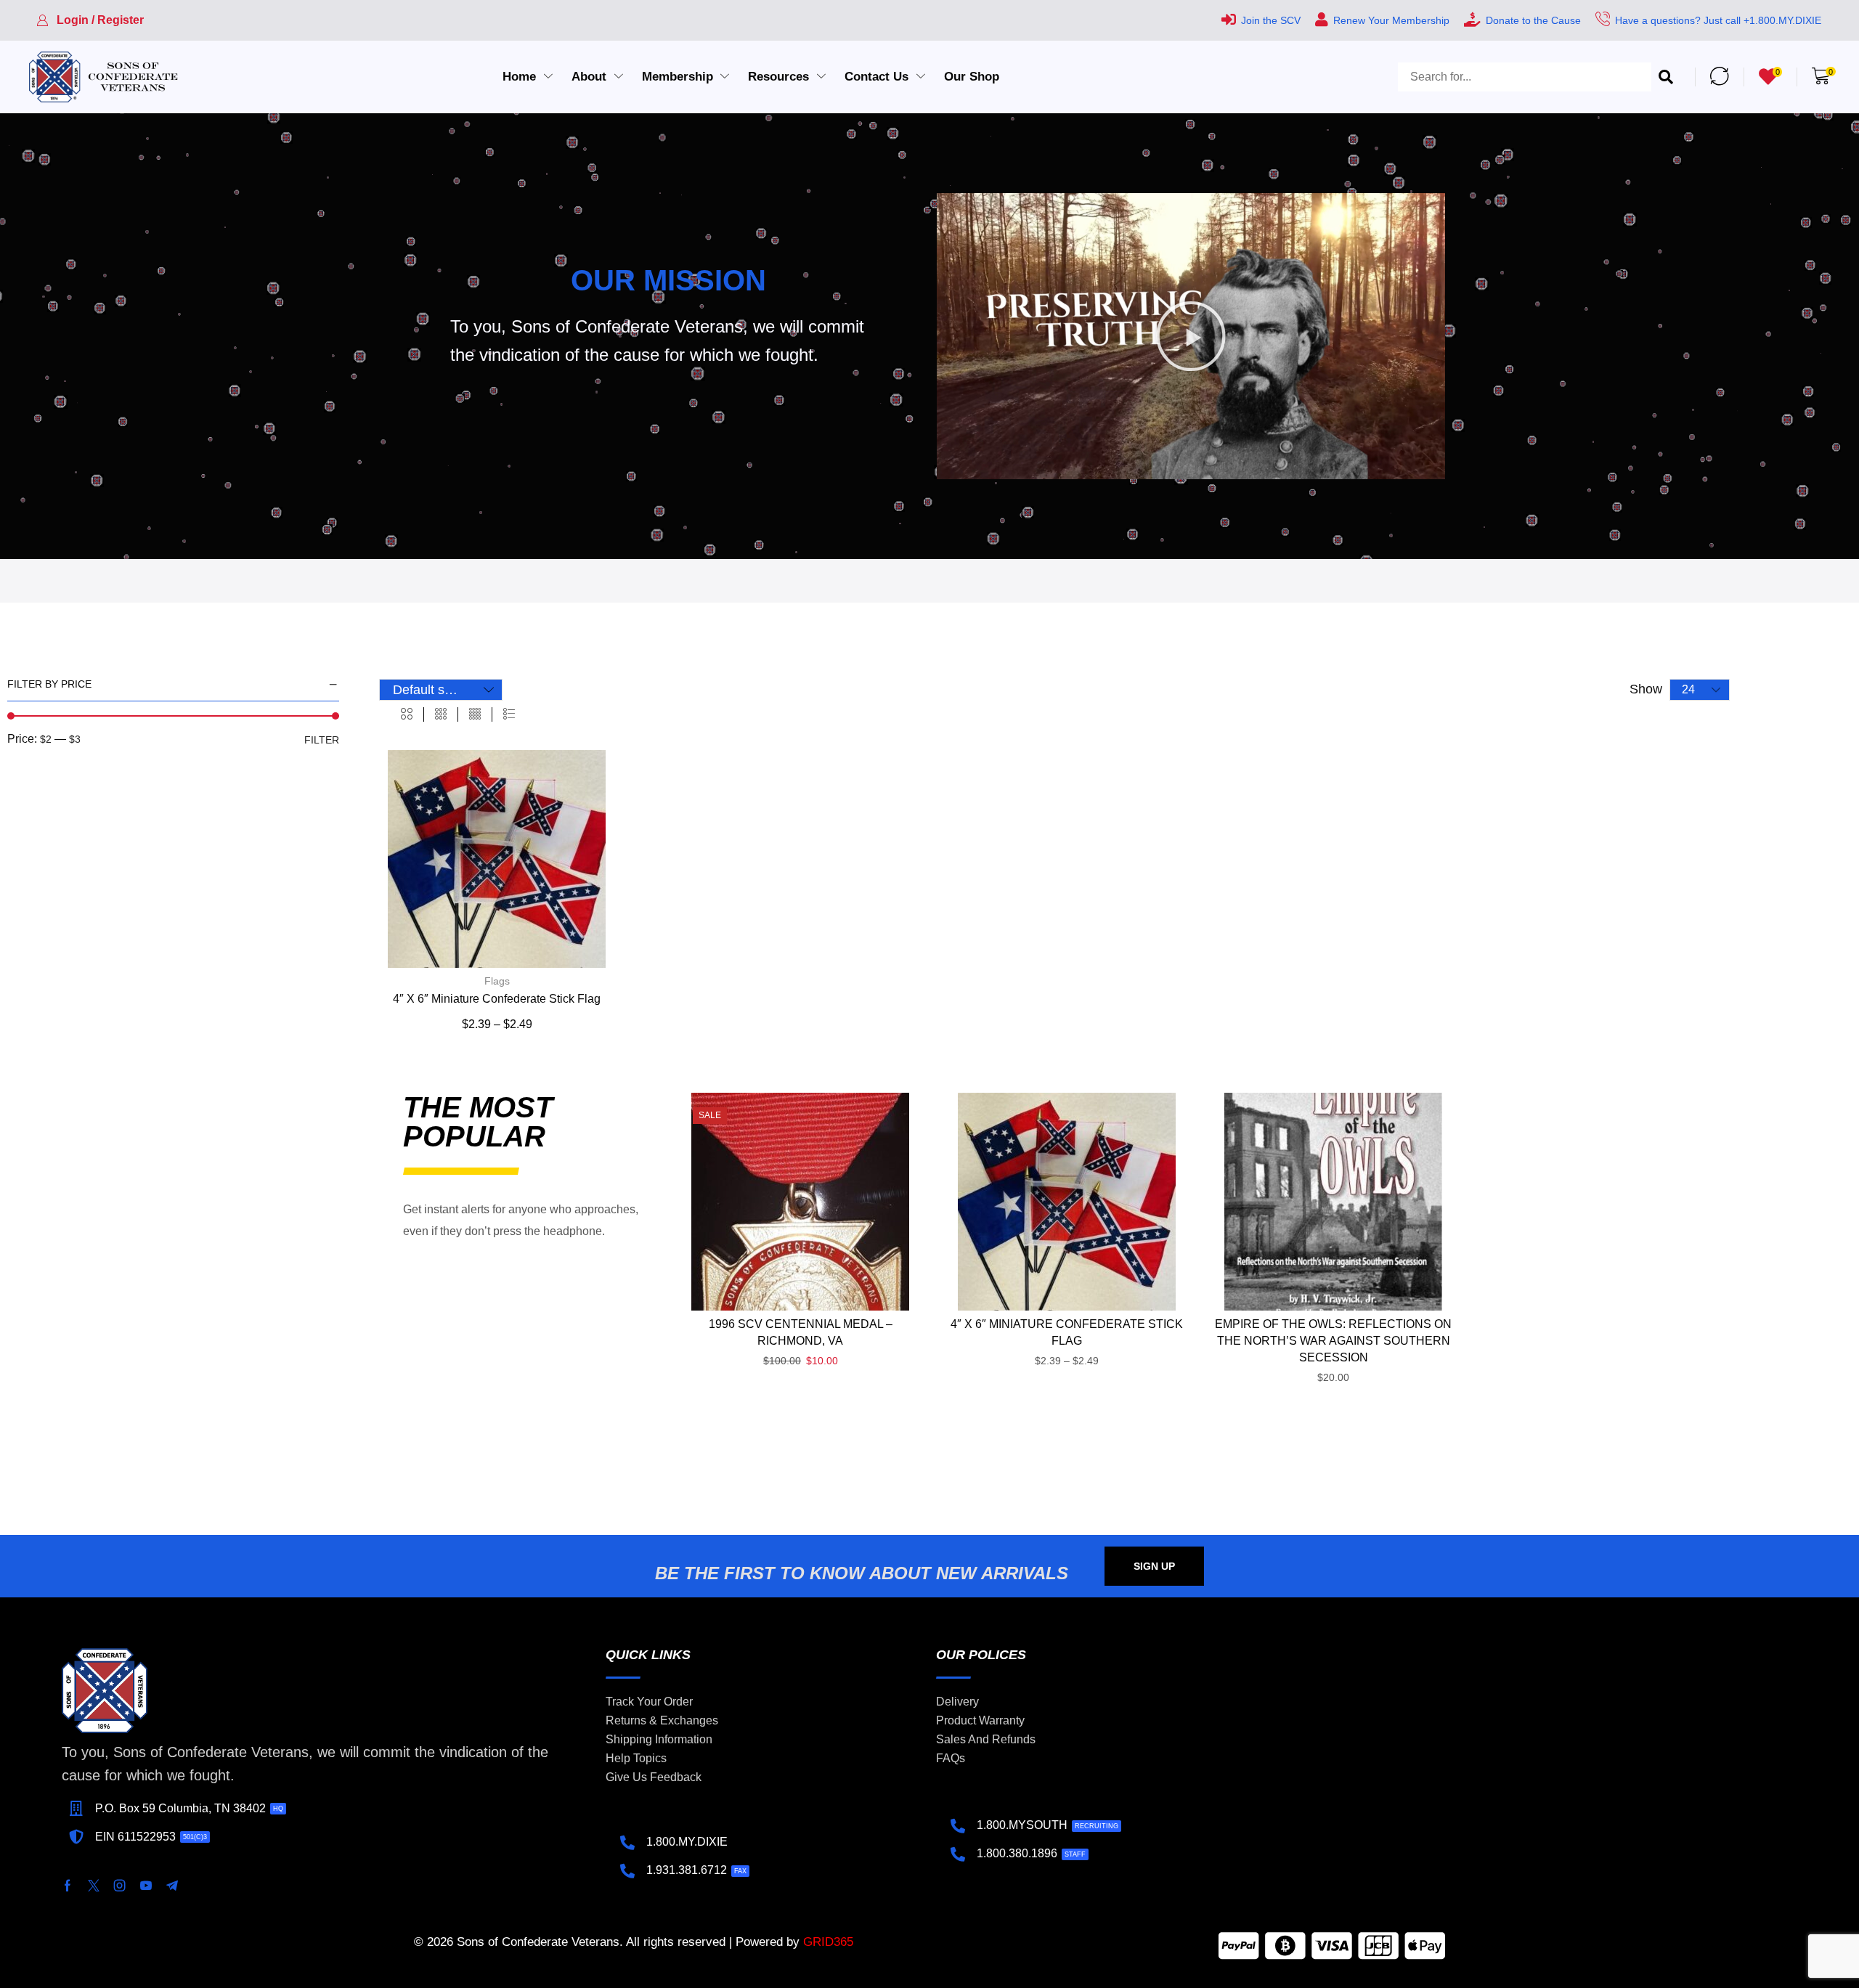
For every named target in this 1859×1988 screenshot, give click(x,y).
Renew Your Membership (1391, 20)
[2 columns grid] (407, 714)
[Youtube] (146, 1886)
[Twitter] (94, 1886)
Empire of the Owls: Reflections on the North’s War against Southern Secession (1333, 1341)
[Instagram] (120, 1886)
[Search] (1666, 77)
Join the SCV (1271, 20)
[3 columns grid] (441, 714)
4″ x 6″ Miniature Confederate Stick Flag (497, 999)
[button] (90, 20)
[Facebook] (68, 1886)
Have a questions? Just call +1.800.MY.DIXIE (1718, 20)
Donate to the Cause (1533, 20)
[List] (509, 714)
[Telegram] (172, 1886)
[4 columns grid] (475, 714)
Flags (497, 981)
